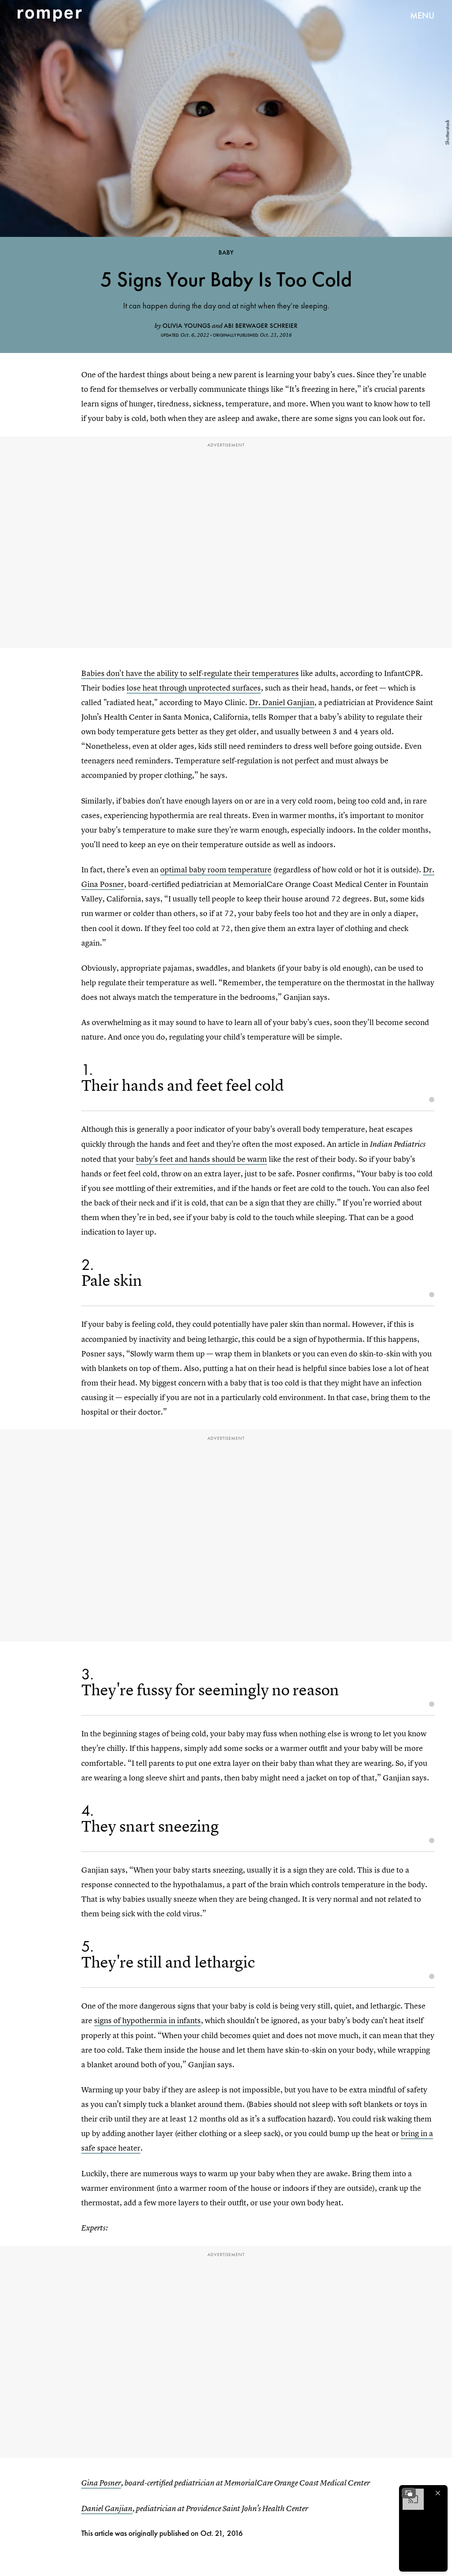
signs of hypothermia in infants (147, 2020)
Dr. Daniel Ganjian (282, 702)
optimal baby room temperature (216, 869)
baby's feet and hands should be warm (202, 1159)
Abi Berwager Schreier (261, 326)
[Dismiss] (438, 2493)
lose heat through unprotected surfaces (194, 688)
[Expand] (409, 2493)
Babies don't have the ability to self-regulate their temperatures (190, 673)
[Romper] (50, 15)
